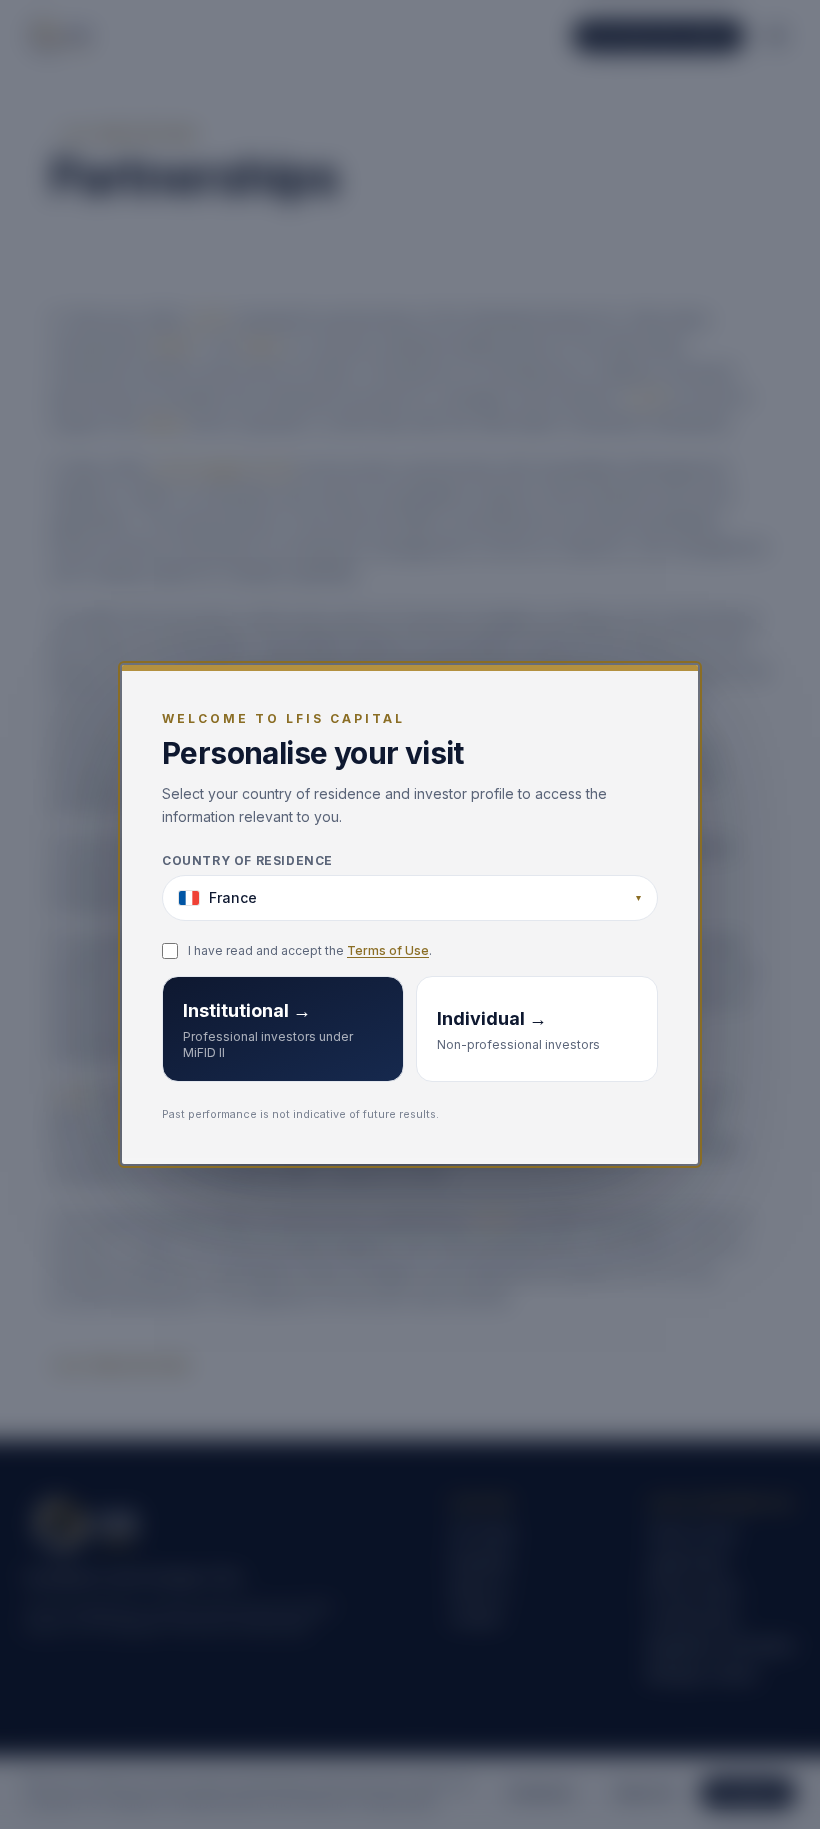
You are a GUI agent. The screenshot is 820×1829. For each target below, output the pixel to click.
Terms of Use (388, 950)
